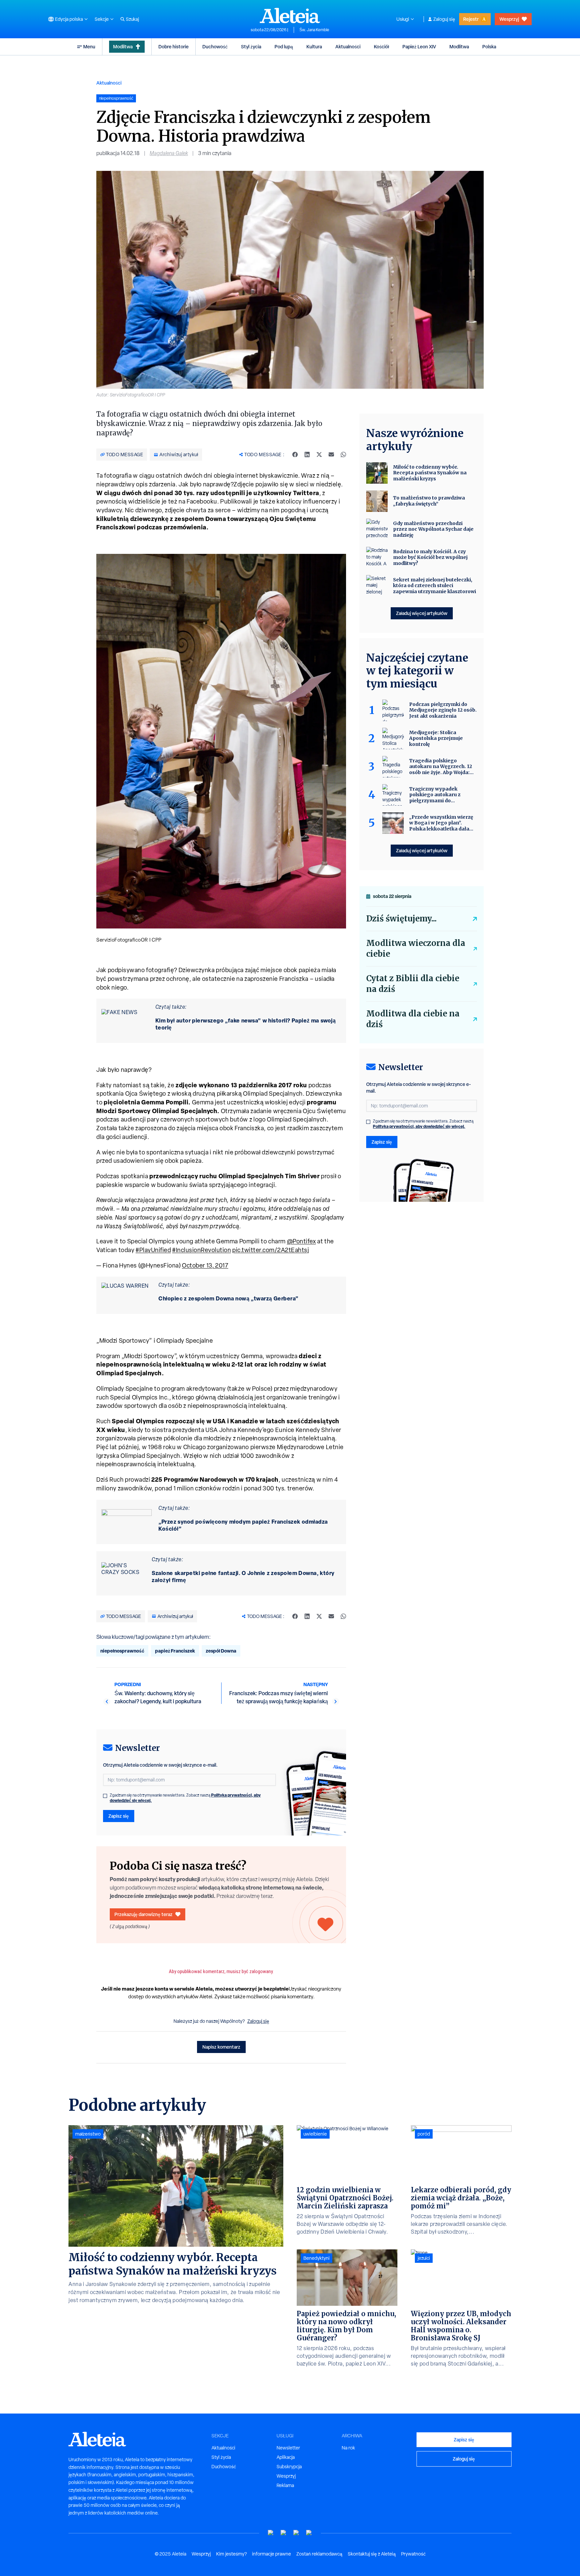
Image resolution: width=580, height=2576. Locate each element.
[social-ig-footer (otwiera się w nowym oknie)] (309, 2533)
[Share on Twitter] (319, 455)
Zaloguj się (444, 19)
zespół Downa (221, 1651)
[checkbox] (105, 1796)
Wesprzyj (509, 19)
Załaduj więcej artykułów (422, 613)
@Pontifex (302, 1241)
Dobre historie (174, 46)
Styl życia (251, 46)
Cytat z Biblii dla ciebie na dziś (413, 984)
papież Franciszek (175, 1651)
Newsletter (288, 2448)
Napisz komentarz (221, 2047)
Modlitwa (123, 46)
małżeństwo (88, 2134)
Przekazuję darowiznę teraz (143, 1914)
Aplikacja (286, 2457)
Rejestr (471, 19)
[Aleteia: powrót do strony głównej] (290, 15)
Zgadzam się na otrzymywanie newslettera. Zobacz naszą (185, 1798)
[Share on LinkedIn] (307, 455)
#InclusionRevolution (202, 1250)
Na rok (348, 2448)
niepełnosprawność (122, 1651)
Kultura (314, 46)
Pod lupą (284, 46)
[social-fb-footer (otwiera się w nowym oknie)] (284, 2533)
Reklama (285, 2485)
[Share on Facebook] (295, 455)
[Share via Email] (331, 455)
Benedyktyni (317, 2258)
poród (424, 2134)
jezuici (424, 2258)
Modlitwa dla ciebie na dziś (413, 1019)
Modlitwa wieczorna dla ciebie (416, 948)
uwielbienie (315, 2134)
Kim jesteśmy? (231, 2554)
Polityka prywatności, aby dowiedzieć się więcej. (419, 1126)
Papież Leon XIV (419, 46)
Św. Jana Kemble (314, 30)
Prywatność (413, 2554)
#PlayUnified (153, 1250)
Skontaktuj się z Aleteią (372, 2554)
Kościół (381, 46)
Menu (89, 46)
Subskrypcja (289, 2467)
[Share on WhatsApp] (343, 455)
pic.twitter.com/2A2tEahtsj (271, 1250)
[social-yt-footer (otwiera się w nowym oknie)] (271, 2533)
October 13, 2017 (205, 1265)
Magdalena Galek (169, 153)
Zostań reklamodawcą (319, 2554)
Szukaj (132, 19)
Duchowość (215, 46)
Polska (489, 46)
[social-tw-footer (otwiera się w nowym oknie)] (296, 2533)
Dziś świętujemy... (401, 919)
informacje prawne (272, 2554)
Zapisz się (119, 1816)
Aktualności (348, 46)
